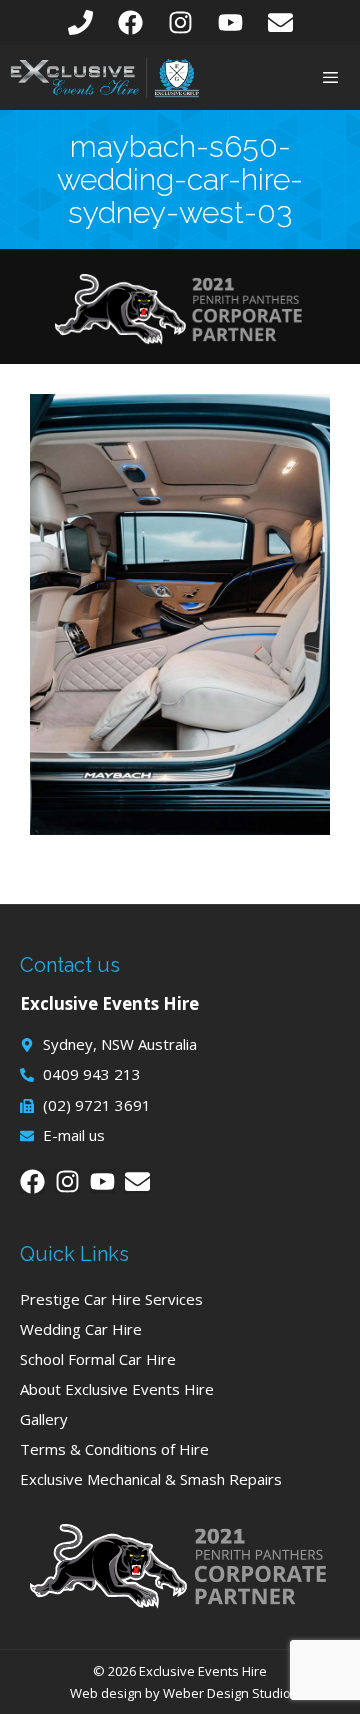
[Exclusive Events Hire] (105, 78)
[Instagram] (180, 22)
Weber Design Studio (227, 1693)
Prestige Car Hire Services (111, 1299)
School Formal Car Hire (98, 1359)
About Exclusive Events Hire (117, 1389)
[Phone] (80, 22)
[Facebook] (130, 22)
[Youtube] (230, 22)
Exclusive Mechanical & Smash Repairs (151, 1479)
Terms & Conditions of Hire (114, 1449)
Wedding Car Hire (81, 1329)
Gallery (44, 1419)
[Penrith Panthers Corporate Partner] (180, 338)
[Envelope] (280, 22)
